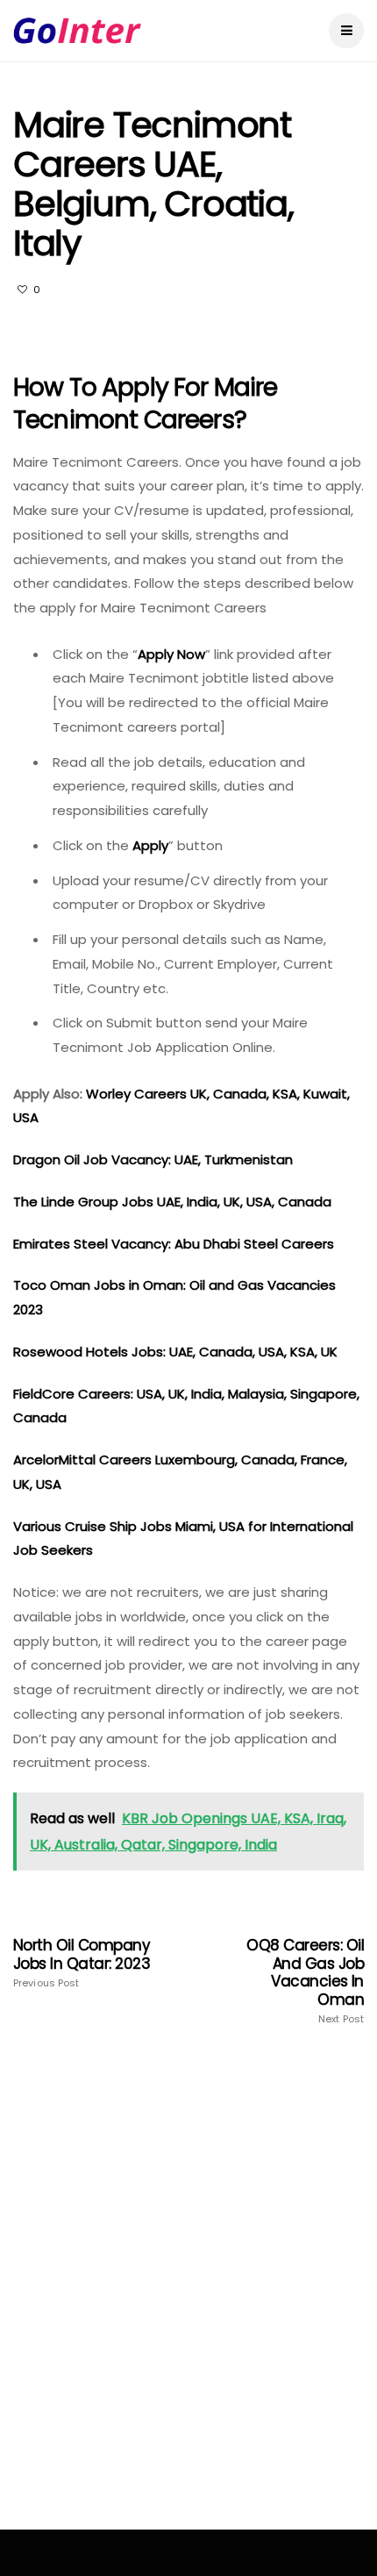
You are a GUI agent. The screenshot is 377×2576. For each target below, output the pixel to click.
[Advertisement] (188, 2297)
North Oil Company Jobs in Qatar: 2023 (82, 1963)
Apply (150, 845)
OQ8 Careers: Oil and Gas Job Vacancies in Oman (305, 1981)
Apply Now (171, 654)
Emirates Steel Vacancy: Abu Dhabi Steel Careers (174, 1244)
